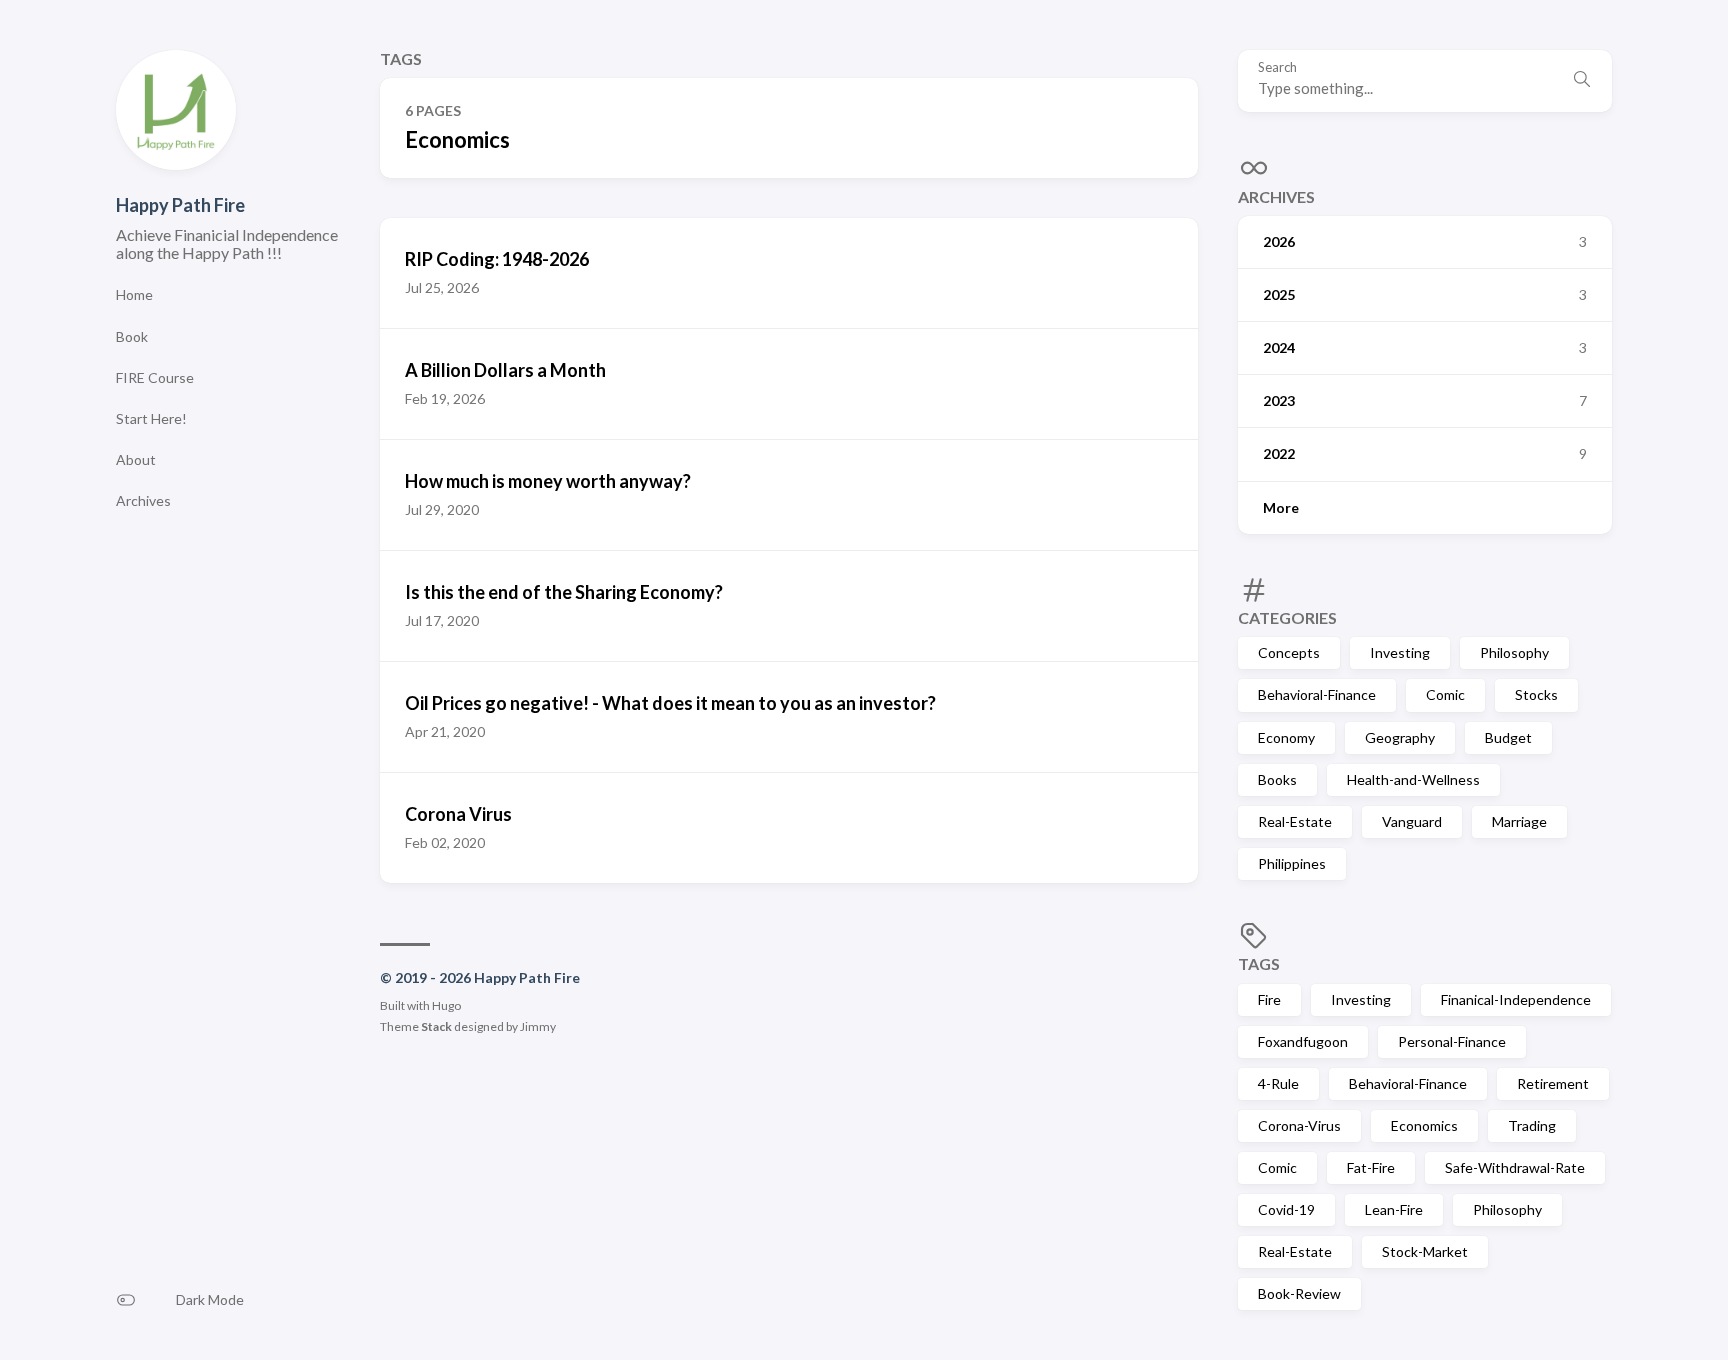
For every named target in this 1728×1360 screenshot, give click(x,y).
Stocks (1536, 694)
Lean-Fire (1394, 1209)
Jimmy (538, 1026)
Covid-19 (1286, 1209)
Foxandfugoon (1303, 1041)
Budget (1508, 737)
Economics (1424, 1125)
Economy (1286, 737)
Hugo (446, 1005)
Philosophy (1514, 652)
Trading (1532, 1125)
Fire (1269, 999)
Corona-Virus (1299, 1125)
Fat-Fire (1371, 1167)
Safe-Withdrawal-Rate (1515, 1167)
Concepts (1289, 652)
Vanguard (1412, 821)
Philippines (1292, 863)
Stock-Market (1425, 1251)
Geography (1400, 737)
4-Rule (1278, 1083)
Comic (1445, 694)
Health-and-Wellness (1413, 779)
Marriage (1519, 821)
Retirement (1553, 1083)
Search (1277, 67)
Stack (436, 1026)
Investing (1400, 652)
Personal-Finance (1452, 1041)
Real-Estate (1295, 821)
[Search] (1582, 81)
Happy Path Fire (180, 205)
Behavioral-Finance (1317, 694)
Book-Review (1299, 1293)
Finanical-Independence (1516, 999)
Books (1277, 779)
